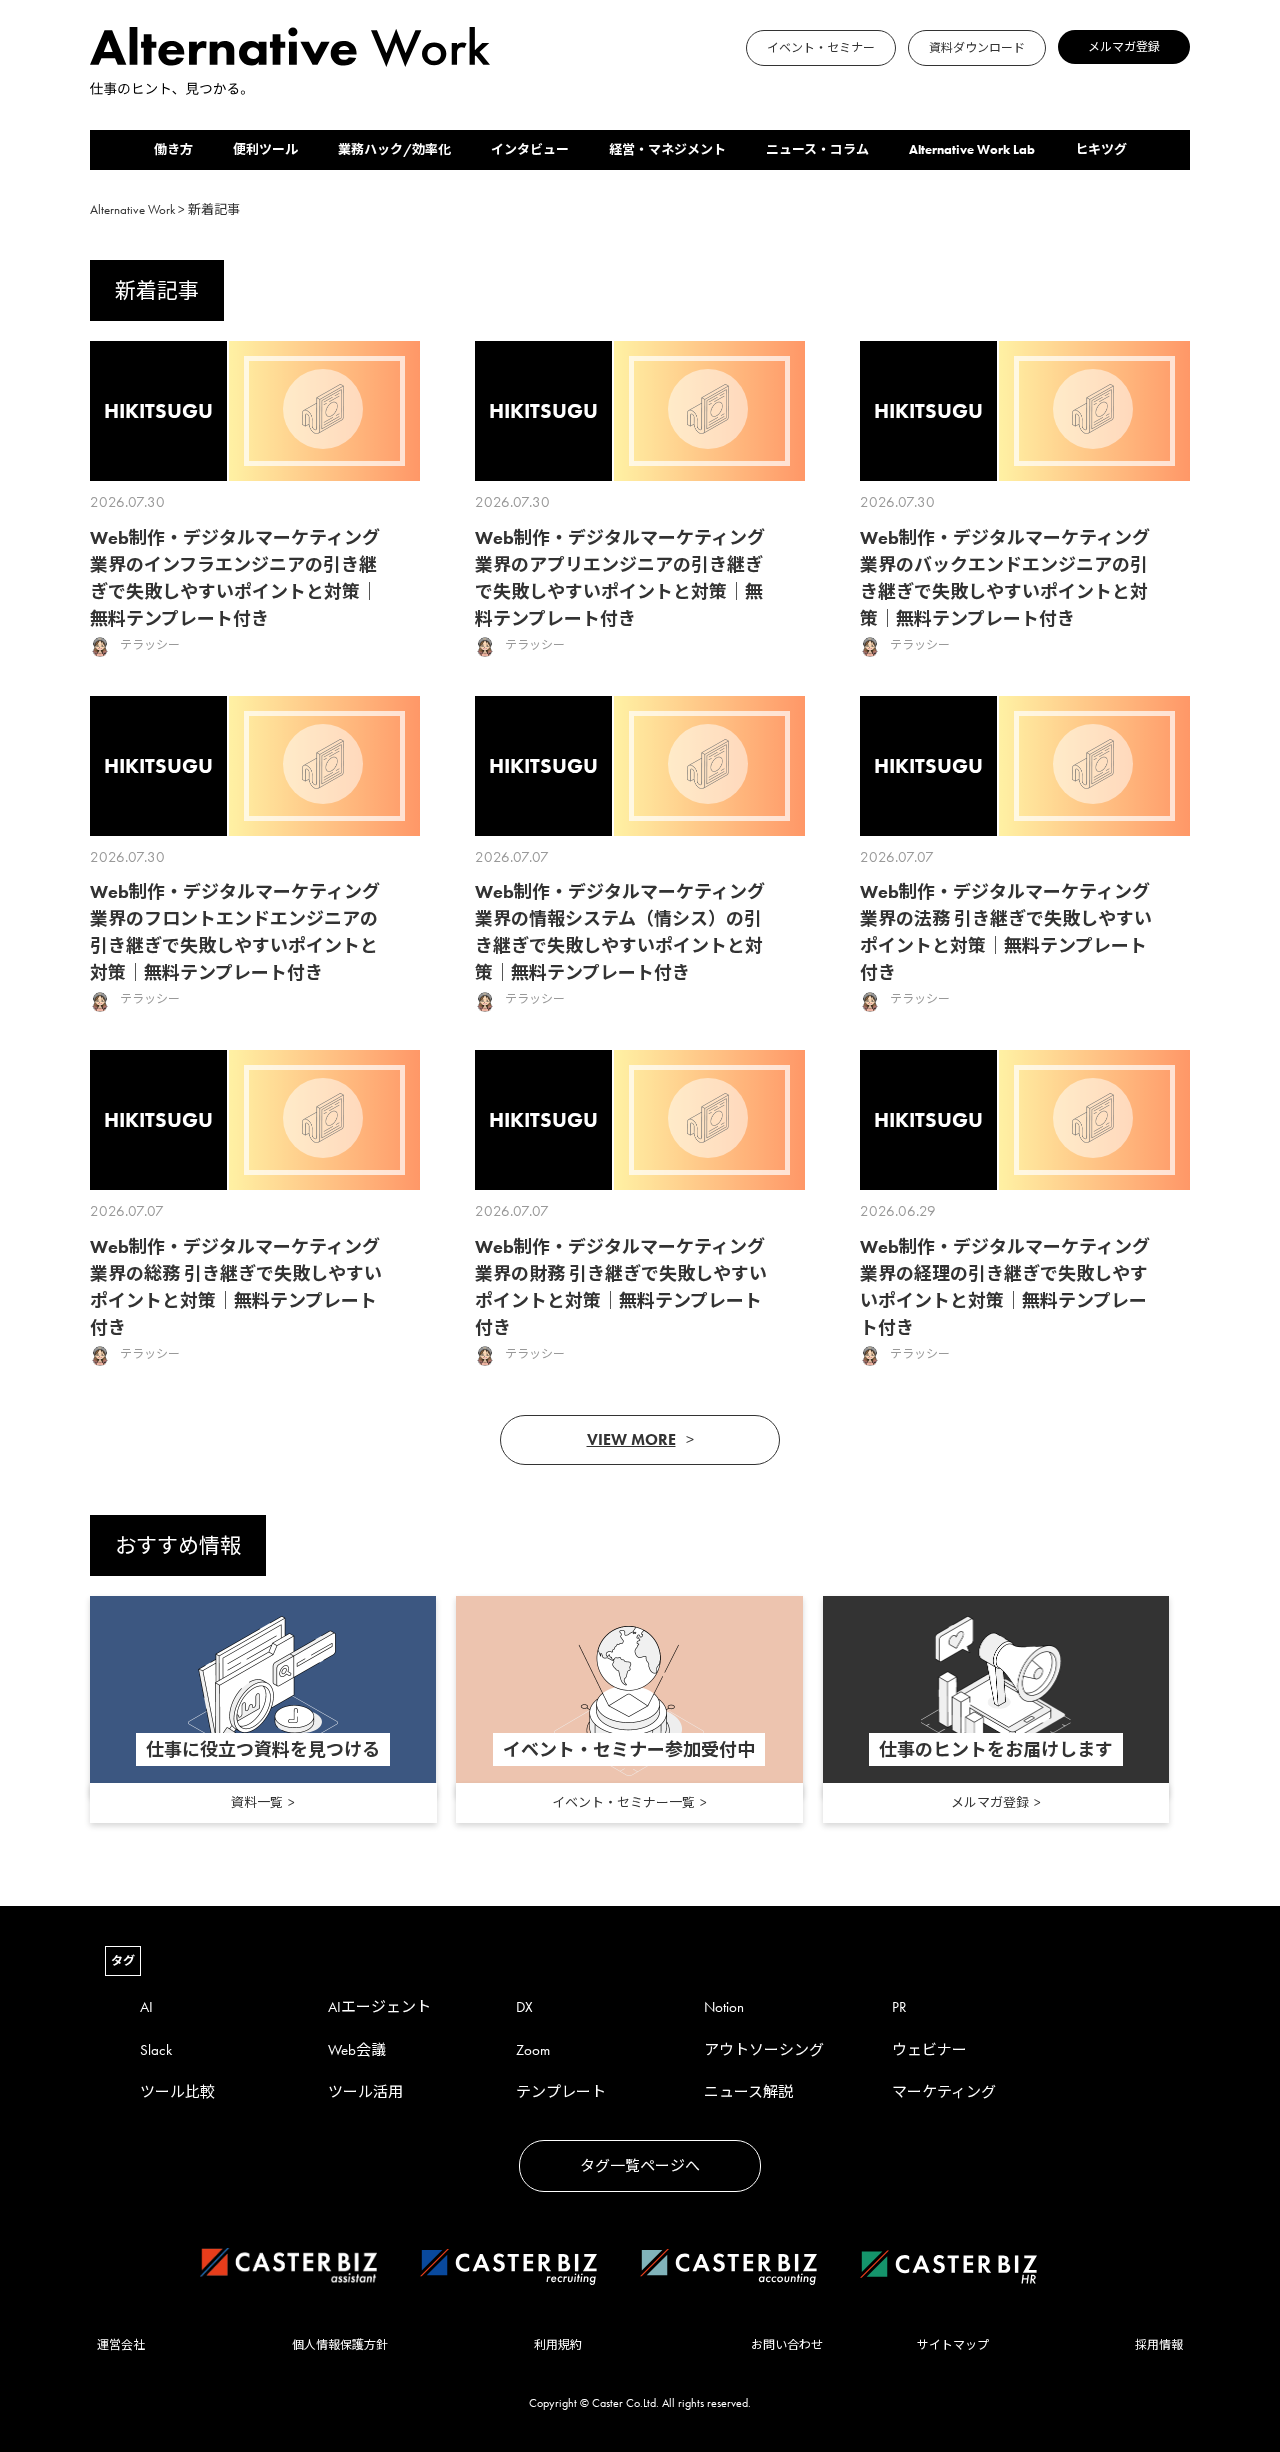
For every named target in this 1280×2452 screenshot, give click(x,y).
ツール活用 (365, 2092)
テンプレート (561, 2092)
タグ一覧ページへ (640, 2166)
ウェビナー (929, 2050)
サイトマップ (953, 2345)
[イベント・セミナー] (496, 86)
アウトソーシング (764, 2050)
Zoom (533, 2050)
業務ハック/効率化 (394, 149)
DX (524, 2007)
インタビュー (530, 149)
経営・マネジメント (667, 149)
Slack (156, 2050)
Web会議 (357, 2050)
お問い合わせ (787, 2345)
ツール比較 (177, 2092)
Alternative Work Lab (972, 149)
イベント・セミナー (821, 48)
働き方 (173, 149)
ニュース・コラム (817, 149)
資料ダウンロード (977, 48)
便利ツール (265, 149)
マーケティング (944, 2092)
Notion (724, 2007)
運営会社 (121, 2345)
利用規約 (558, 2345)
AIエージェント (379, 2007)
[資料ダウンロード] (508, 86)
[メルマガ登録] (520, 86)
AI (146, 2007)
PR (899, 2007)
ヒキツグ (1101, 149)
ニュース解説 (748, 2092)
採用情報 (1159, 2345)
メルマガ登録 (1124, 47)
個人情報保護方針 (340, 2345)
